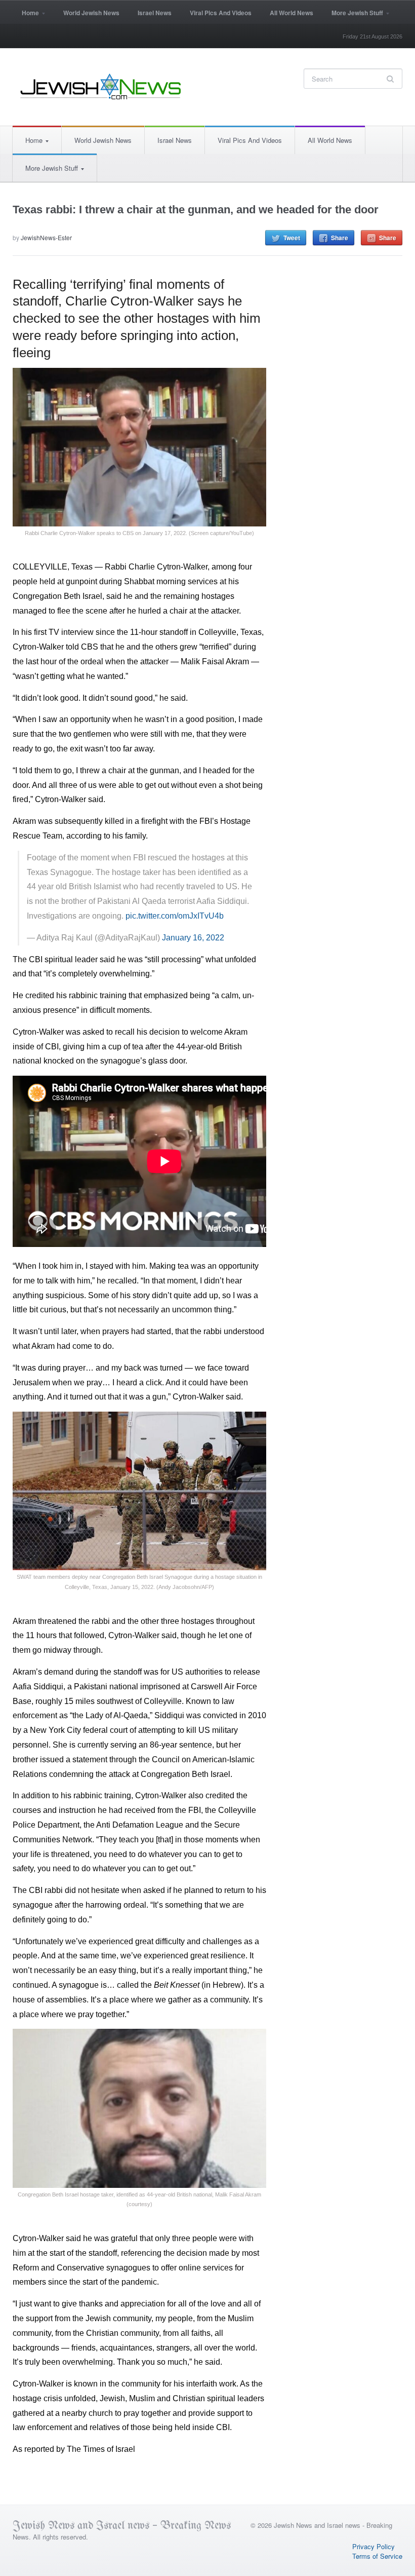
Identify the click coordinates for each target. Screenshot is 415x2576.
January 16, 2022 (193, 938)
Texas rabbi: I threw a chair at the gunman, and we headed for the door (196, 210)
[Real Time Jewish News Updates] (101, 87)
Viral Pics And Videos (221, 13)
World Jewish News (91, 13)
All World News (292, 13)
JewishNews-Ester (46, 237)
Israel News (155, 13)
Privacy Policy (373, 2546)
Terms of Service (377, 2556)
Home (26, 16)
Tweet (292, 238)
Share (340, 238)
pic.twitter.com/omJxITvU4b (175, 916)
